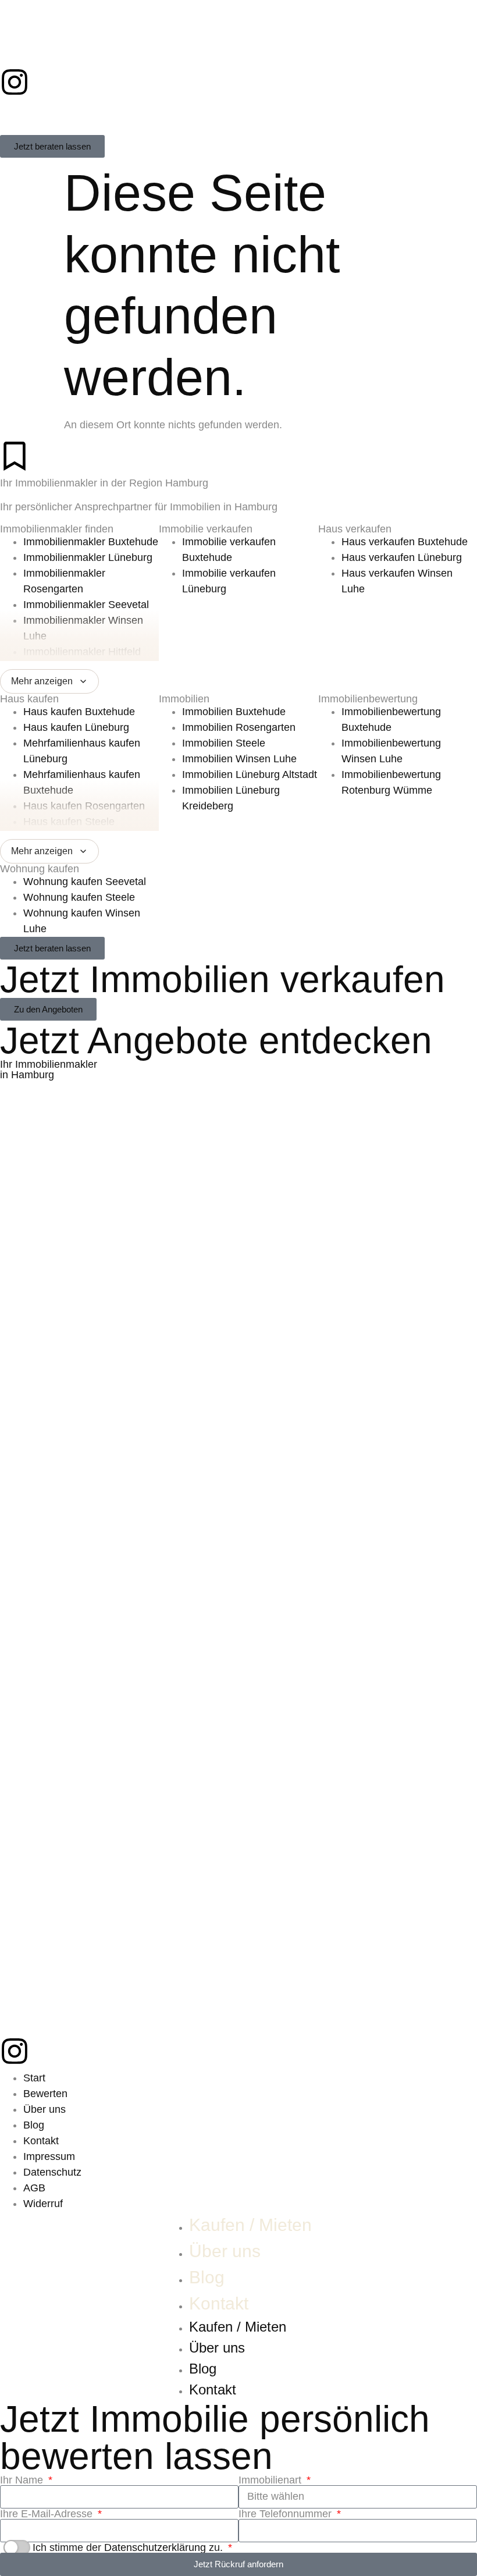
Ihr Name (23, 2480)
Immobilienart (271, 2480)
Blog (207, 2277)
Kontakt (219, 2303)
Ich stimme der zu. (129, 2547)
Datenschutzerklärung (155, 2547)
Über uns (225, 2251)
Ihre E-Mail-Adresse (48, 2514)
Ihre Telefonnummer (286, 2514)
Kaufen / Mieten (250, 2225)
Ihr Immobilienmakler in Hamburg (49, 1070)
